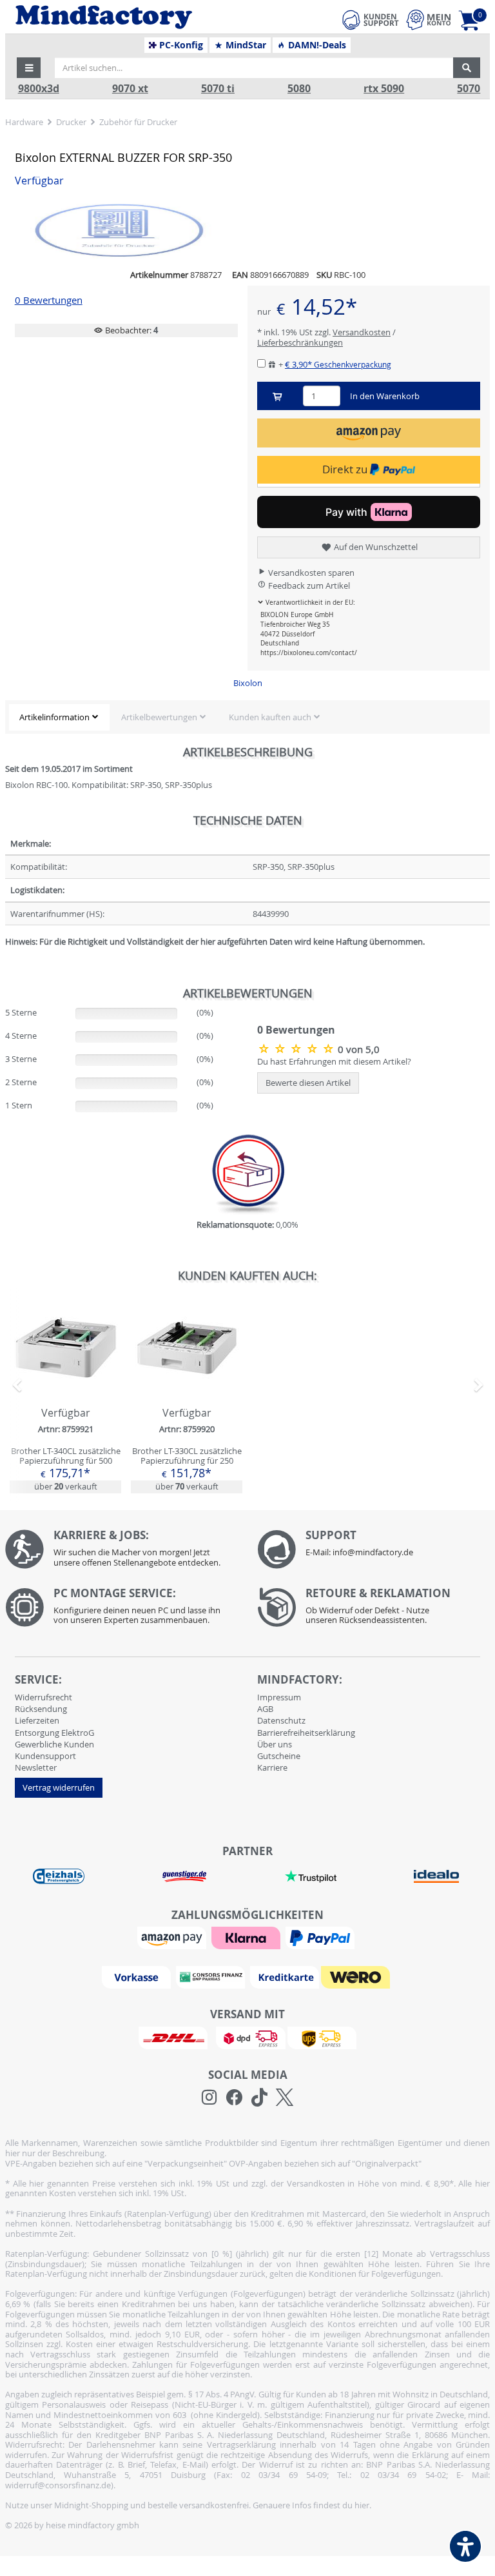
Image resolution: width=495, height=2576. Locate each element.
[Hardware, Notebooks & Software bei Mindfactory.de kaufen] (143, 17)
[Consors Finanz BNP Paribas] (212, 1976)
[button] (29, 68)
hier (362, 2505)
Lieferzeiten (37, 1720)
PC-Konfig (180, 45)
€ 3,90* (338, 364)
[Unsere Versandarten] (247, 2037)
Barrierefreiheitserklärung (306, 1733)
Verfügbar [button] (39, 181)
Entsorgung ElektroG (54, 1733)
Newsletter (36, 1767)
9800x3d (39, 89)
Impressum (279, 1697)
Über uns (275, 1744)
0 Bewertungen (49, 300)
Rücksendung (41, 1709)
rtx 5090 (384, 89)
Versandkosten (362, 332)
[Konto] (429, 20)
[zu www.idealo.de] (437, 1876)
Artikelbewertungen (159, 717)
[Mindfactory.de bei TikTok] (259, 2098)
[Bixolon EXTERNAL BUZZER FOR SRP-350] (297, 1048)
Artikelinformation (54, 717)
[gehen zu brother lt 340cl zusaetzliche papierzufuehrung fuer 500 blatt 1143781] (65, 1395)
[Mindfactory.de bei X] (285, 2098)
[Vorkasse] (138, 1976)
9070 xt (130, 89)
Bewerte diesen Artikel (308, 1083)
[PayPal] (322, 1937)
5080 (299, 89)
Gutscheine (279, 1756)
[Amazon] (173, 1937)
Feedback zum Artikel (308, 585)
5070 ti (218, 89)
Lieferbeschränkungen (300, 342)
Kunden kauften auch (270, 717)
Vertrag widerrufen (59, 1787)
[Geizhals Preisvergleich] (59, 1875)
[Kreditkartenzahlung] (285, 1976)
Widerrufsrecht (44, 1697)
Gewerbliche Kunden (54, 1744)
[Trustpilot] (311, 1875)
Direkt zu (346, 469)
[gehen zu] (6, 958)
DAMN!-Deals (316, 45)
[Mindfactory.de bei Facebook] (234, 2098)
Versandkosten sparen (310, 573)
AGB (265, 1709)
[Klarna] (247, 1937)
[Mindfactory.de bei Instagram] (209, 2098)
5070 (469, 89)
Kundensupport (45, 1756)
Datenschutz (281, 1720)
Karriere (272, 1767)
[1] (369, 433)
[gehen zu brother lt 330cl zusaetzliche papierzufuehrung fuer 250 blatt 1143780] (187, 1395)
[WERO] (357, 1976)
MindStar (245, 45)
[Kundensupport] (371, 18)
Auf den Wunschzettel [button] (375, 547)
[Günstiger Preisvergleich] (184, 1875)
